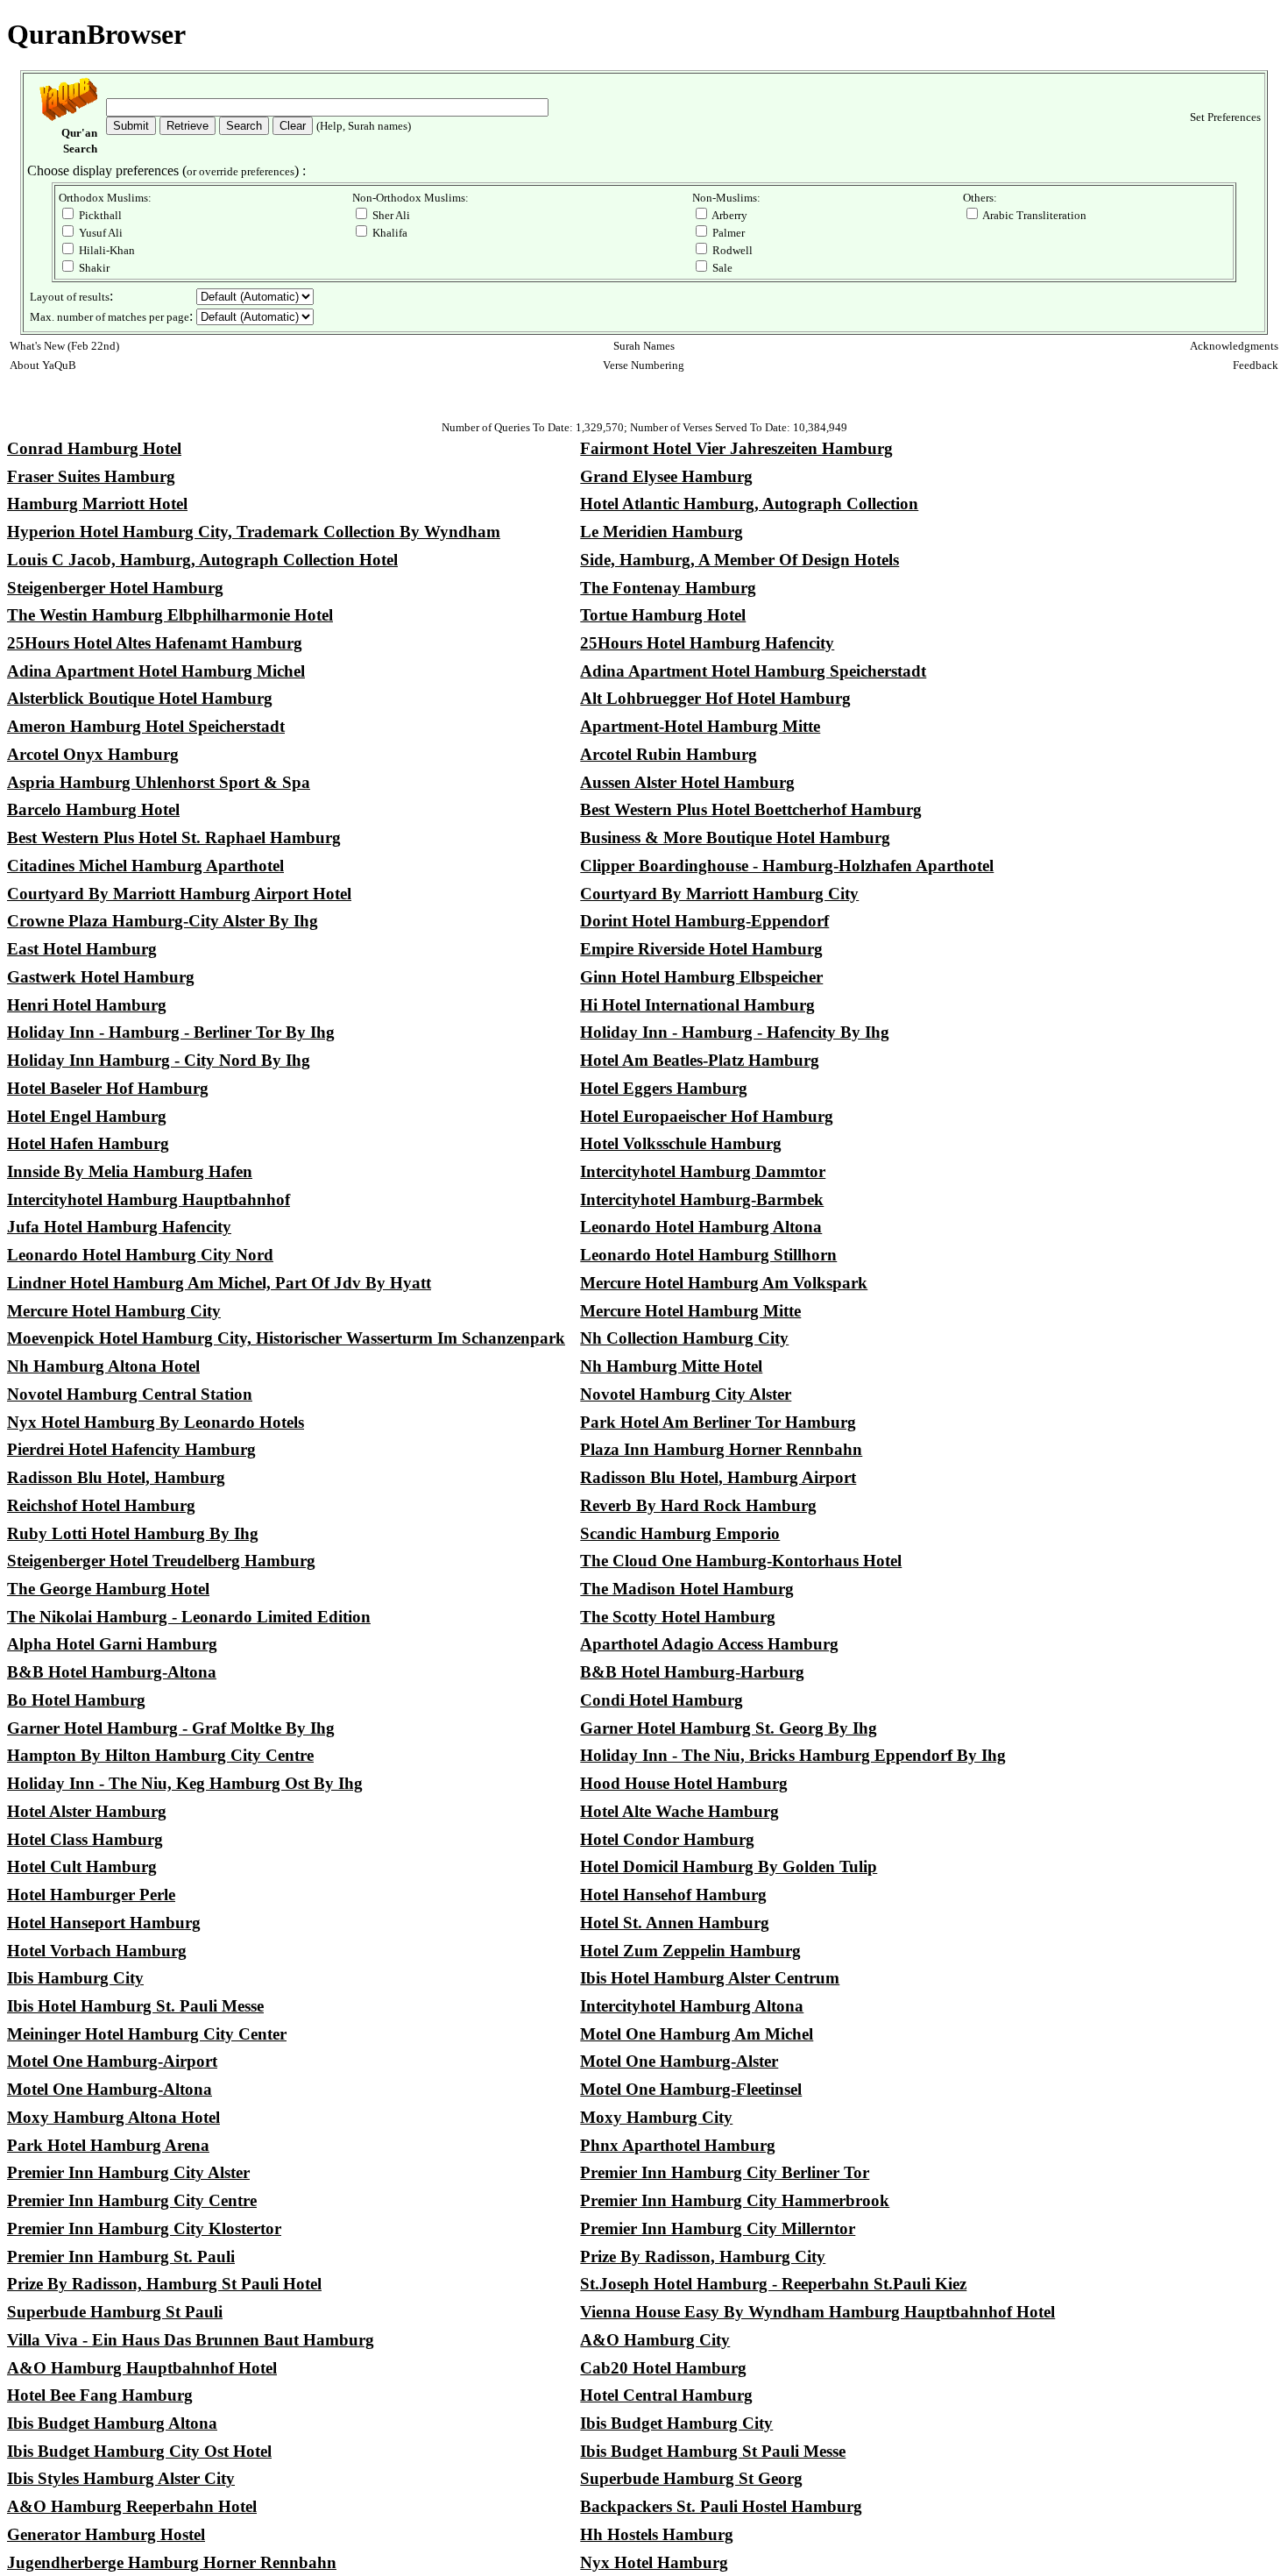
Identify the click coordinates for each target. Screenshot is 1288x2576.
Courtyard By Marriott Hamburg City (719, 894)
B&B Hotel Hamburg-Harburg (692, 1672)
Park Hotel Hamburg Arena (108, 2145)
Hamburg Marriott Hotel (97, 504)
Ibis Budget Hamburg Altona (112, 2423)
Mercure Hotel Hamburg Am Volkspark (724, 1283)
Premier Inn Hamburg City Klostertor (144, 2228)
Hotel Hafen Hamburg (88, 1143)
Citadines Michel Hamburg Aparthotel (145, 866)
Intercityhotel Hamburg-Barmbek (702, 1199)
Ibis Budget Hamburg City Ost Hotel (139, 2451)
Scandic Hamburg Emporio (680, 1533)
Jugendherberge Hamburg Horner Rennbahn (172, 2562)
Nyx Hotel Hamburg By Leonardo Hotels (156, 1422)
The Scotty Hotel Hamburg (678, 1617)
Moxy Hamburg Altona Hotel (113, 2117)
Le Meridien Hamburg (662, 532)
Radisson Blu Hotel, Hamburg (116, 1477)
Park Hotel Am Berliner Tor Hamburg (718, 1422)
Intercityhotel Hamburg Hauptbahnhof (149, 1199)
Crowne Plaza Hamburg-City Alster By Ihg (163, 921)
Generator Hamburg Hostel (106, 2534)
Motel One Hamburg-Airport (112, 2061)
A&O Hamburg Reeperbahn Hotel (132, 2506)
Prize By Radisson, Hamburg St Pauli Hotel (164, 2284)
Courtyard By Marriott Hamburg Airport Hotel (179, 894)
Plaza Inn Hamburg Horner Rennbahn (721, 1449)
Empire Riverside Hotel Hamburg (701, 949)
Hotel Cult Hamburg (82, 1866)
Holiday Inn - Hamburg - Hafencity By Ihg (735, 1032)
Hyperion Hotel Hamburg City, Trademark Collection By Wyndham (254, 532)
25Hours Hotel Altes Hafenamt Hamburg (155, 643)
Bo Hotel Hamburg (76, 1700)
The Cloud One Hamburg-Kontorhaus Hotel (741, 1561)
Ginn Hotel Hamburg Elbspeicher (701, 977)
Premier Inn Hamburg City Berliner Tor (725, 2172)
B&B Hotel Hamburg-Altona (112, 1672)
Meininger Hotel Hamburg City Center (147, 2034)
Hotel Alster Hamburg (87, 1811)
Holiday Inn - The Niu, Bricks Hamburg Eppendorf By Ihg (793, 1755)
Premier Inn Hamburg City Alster (128, 2172)
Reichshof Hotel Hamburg (101, 1505)
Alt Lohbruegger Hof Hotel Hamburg (715, 698)
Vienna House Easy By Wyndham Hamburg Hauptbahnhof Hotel (817, 2312)
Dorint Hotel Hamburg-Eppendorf (704, 921)
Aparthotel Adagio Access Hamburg (709, 1644)
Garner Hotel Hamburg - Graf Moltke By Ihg (171, 1728)
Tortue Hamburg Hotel (663, 615)
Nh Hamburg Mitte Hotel (671, 1366)
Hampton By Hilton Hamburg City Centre (160, 1755)
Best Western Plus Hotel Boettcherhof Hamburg (751, 809)
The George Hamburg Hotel (108, 1589)
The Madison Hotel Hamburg (687, 1589)
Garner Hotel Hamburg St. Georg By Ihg (729, 1728)
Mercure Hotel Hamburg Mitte (690, 1311)
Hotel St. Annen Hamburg (675, 1923)
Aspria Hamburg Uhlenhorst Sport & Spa (159, 782)
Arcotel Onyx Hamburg (93, 754)
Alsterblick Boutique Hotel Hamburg (140, 698)
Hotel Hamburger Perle (91, 1895)
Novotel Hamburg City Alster (686, 1394)
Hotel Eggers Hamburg (664, 1088)
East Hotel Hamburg (82, 949)
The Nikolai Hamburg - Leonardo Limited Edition (189, 1617)
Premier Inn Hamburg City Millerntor (718, 2228)
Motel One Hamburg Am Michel (697, 2034)
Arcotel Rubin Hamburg (669, 754)
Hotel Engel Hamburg (87, 1116)
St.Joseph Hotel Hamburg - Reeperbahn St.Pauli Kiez (773, 2284)
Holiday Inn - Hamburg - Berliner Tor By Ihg (171, 1032)
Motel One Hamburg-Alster (679, 2061)
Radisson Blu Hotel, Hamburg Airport (718, 1477)
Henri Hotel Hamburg (87, 1005)
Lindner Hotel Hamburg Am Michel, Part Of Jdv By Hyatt (219, 1283)
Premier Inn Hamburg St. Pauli (121, 2257)
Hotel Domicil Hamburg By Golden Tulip (729, 1866)
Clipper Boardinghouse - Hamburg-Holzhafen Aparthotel (787, 866)
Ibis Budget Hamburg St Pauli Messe (713, 2451)
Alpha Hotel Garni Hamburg (112, 1644)
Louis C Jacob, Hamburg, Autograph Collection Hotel (202, 560)
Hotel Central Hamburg (666, 2395)
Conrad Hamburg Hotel (94, 448)
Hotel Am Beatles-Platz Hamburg (700, 1060)
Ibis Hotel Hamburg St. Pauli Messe (135, 2006)
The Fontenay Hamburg (668, 588)
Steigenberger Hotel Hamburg (115, 588)
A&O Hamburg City (655, 2340)
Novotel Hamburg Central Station (130, 1394)
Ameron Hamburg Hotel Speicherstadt (146, 726)
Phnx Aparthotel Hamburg (678, 2145)
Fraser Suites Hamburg (91, 476)
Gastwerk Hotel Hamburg (101, 977)
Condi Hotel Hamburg (662, 1700)
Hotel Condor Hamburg (667, 1839)
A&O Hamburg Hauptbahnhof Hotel (142, 2368)
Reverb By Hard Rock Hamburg (698, 1505)
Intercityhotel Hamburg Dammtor (703, 1171)
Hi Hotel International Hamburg (697, 1005)
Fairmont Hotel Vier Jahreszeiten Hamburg (736, 448)
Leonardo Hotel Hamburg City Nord (140, 1255)
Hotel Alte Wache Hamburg (679, 1811)
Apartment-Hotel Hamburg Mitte (700, 726)
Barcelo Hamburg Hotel (93, 809)
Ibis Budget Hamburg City (676, 2423)
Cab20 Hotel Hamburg (663, 2368)
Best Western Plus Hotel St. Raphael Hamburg (174, 837)
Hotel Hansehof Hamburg (673, 1895)
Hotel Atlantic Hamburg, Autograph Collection (749, 504)
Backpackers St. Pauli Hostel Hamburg (721, 2506)
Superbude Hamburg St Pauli (115, 2312)
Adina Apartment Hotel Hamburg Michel (156, 671)
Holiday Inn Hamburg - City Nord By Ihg (159, 1060)
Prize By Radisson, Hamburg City (703, 2257)
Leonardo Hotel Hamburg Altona (701, 1227)
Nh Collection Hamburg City (684, 1338)
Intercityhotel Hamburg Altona (692, 2006)
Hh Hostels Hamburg (657, 2534)
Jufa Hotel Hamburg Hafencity (119, 1227)
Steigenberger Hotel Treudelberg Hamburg (161, 1561)
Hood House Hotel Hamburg (684, 1783)
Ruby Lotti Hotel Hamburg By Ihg (133, 1533)
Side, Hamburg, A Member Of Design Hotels (740, 560)
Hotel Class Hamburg (85, 1839)
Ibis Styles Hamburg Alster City (121, 2478)
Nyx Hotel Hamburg (654, 2562)
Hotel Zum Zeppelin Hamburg (690, 1951)
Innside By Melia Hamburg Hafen (130, 1171)
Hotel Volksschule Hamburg (681, 1143)
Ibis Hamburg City (75, 1978)
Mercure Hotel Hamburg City (114, 1311)
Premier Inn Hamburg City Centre (132, 2200)
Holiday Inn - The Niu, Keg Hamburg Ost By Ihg (185, 1783)
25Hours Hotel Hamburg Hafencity (707, 643)
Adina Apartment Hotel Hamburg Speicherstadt (753, 671)
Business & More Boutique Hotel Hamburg (735, 837)
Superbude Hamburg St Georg (691, 2478)
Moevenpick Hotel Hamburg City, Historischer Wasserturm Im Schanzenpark (286, 1338)
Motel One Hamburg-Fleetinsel (691, 2089)
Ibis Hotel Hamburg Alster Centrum (710, 1978)
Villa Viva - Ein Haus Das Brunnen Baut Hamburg (191, 2340)
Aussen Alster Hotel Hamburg (687, 782)
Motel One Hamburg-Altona (110, 2089)
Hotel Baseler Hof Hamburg (108, 1088)
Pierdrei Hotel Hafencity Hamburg (131, 1449)
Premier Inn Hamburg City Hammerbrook (735, 2200)
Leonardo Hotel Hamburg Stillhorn (708, 1255)
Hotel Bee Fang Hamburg (100, 2395)
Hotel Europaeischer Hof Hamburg (707, 1116)
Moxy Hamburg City (656, 2117)
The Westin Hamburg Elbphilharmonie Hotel (170, 615)
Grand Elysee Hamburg (666, 476)
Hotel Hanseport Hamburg (104, 1923)
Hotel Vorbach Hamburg (97, 1951)
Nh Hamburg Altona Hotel (103, 1366)
